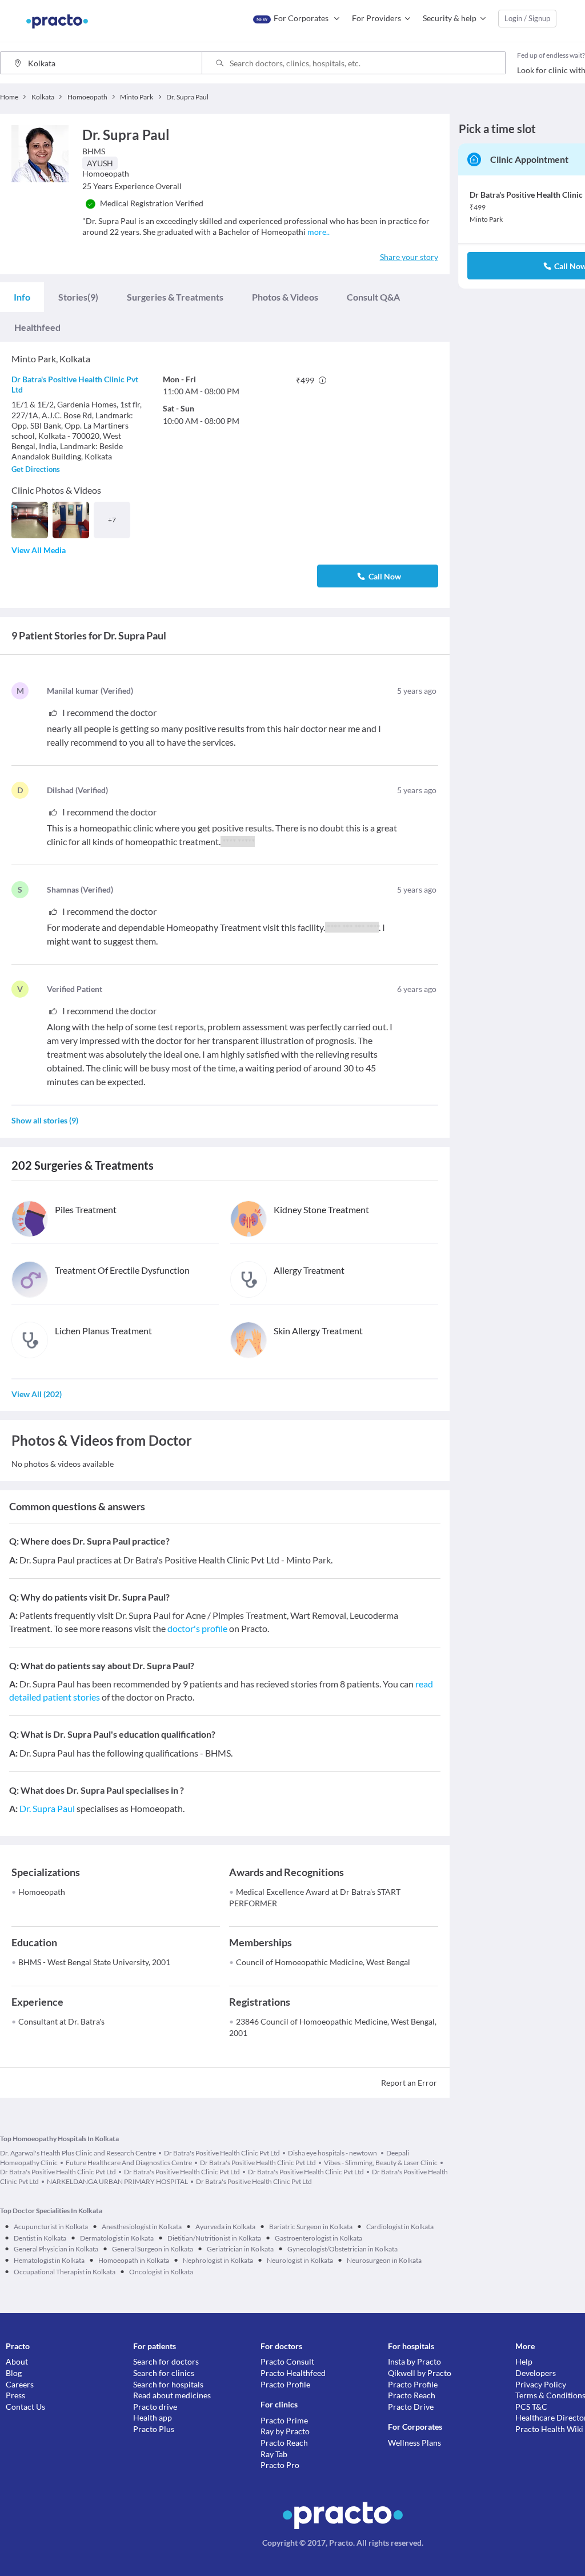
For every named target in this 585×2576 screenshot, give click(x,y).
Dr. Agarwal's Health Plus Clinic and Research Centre (78, 2153)
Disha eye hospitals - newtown (333, 2153)
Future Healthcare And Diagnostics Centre (129, 2163)
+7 (112, 520)
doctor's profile (197, 1628)
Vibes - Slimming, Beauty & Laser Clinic (381, 2163)
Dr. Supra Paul (47, 1808)
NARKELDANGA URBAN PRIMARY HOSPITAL (117, 2181)
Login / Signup (527, 18)
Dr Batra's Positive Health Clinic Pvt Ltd (222, 2153)
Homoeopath (42, 1892)
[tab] (22, 297)
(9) (78, 297)
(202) (37, 1394)
